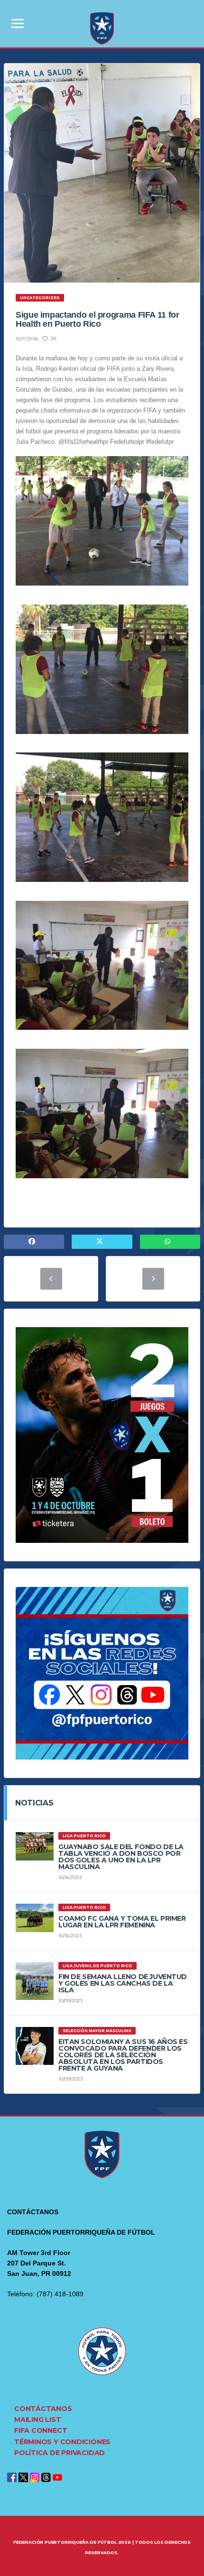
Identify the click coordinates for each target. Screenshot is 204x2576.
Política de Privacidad (60, 2453)
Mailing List (37, 2420)
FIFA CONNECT (41, 2430)
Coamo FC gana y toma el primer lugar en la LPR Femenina (122, 1922)
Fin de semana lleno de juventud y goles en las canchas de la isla (123, 1983)
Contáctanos (43, 2409)
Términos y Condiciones (62, 2442)
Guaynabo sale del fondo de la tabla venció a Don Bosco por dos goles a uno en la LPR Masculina (121, 1857)
